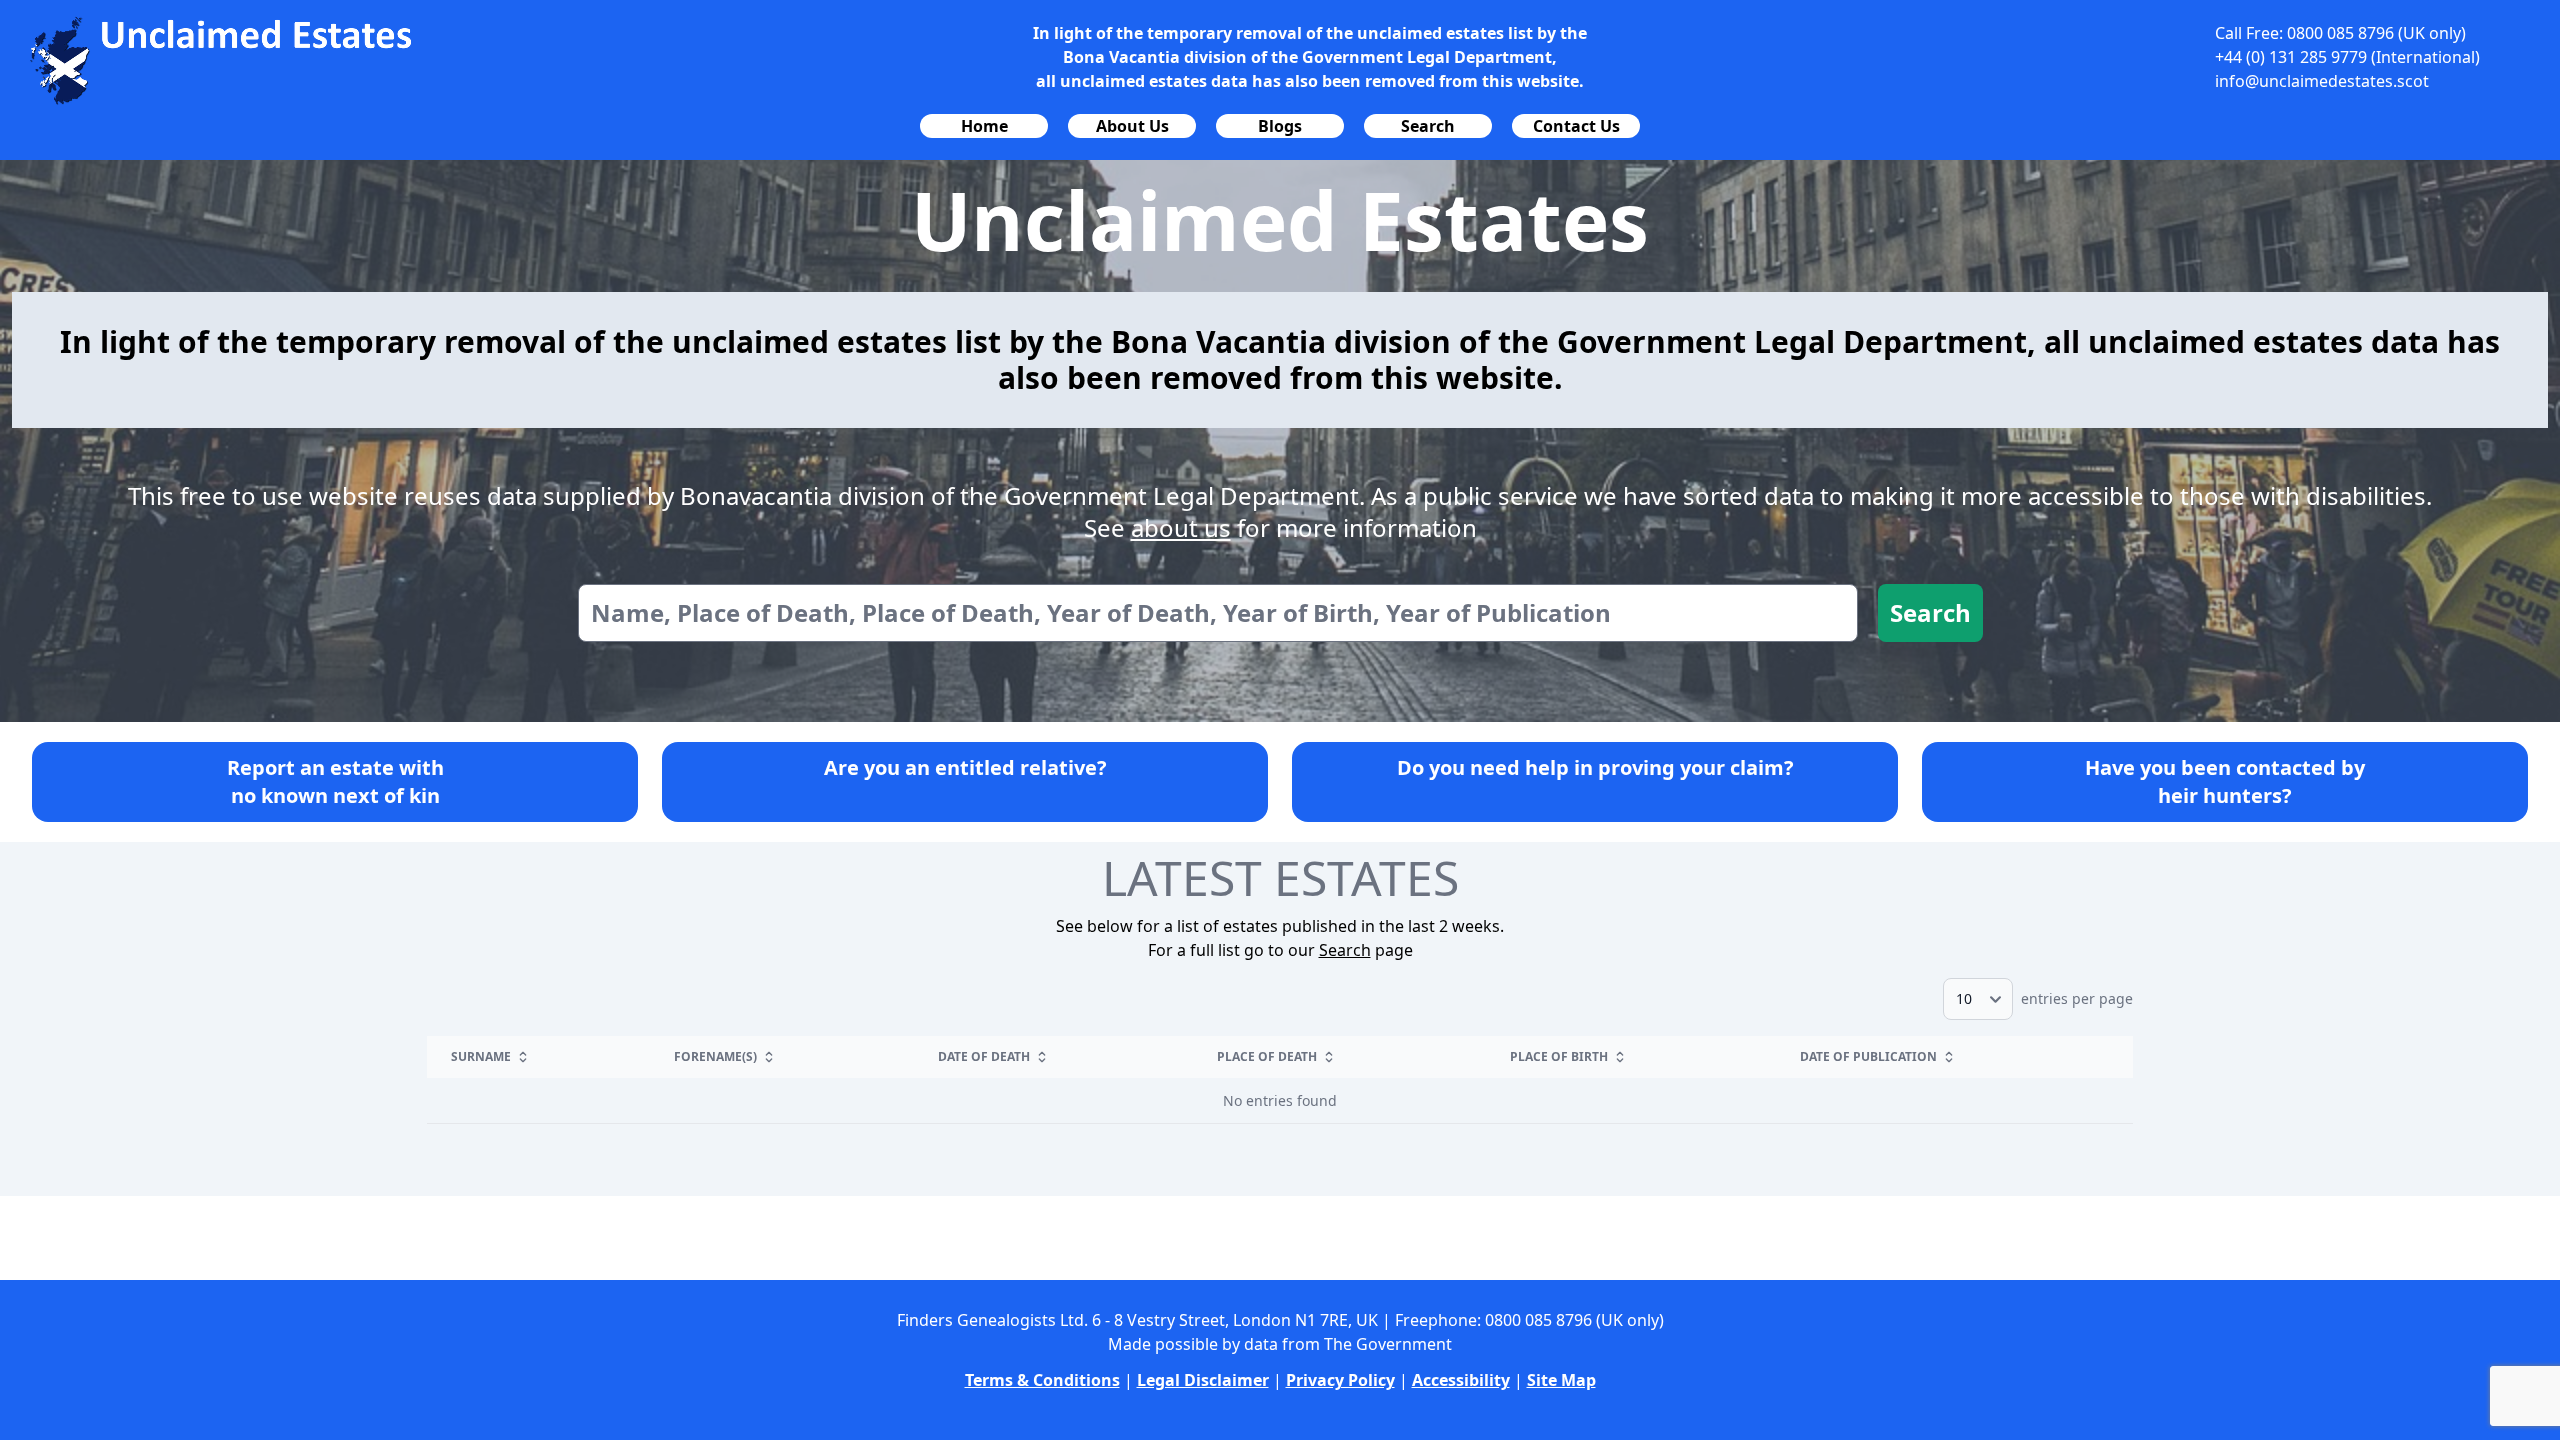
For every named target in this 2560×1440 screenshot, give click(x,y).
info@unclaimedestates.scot (2322, 81)
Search (1930, 612)
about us (1181, 527)
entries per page (2075, 998)
